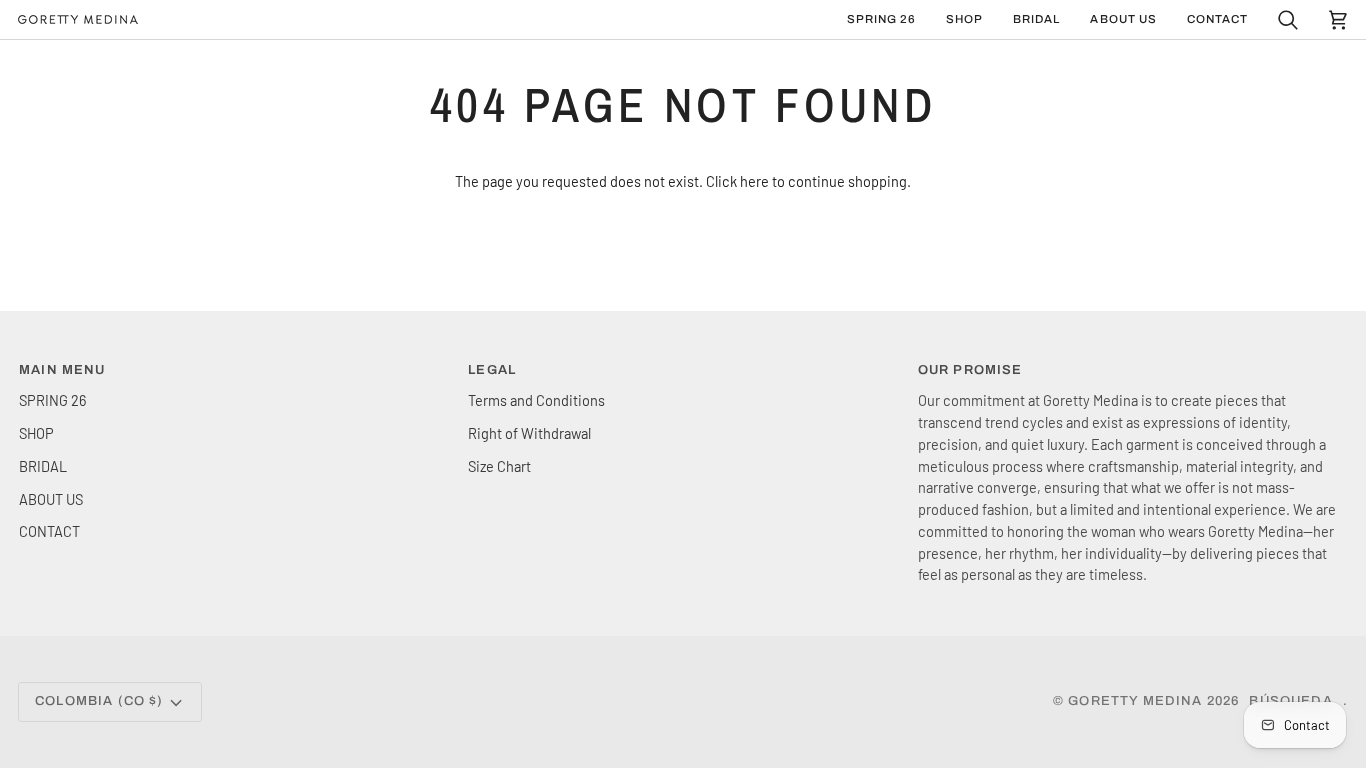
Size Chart (499, 466)
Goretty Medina (1135, 701)
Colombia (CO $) (99, 701)
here (754, 181)
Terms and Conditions (536, 400)
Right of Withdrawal (529, 433)
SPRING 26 (52, 400)
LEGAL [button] (492, 370)
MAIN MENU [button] (62, 370)
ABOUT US (51, 499)
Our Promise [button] (970, 370)
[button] (964, 19)
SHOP (36, 433)
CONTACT (49, 531)
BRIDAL (43, 466)
